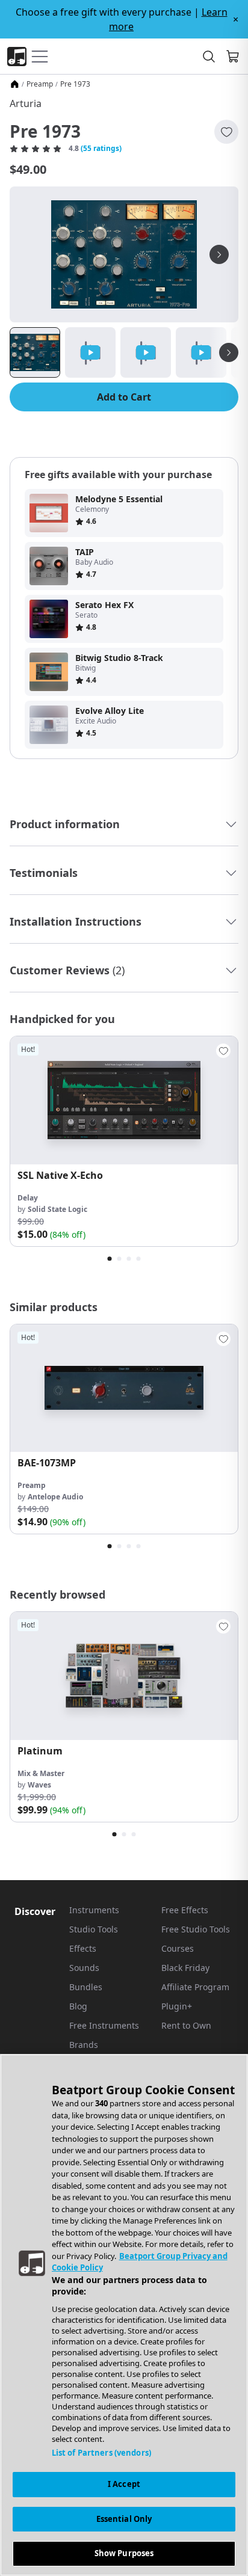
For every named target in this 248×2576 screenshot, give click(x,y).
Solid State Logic (57, 1209)
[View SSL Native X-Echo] (124, 1100)
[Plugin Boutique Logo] (17, 57)
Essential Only (124, 2519)
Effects (83, 1948)
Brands (84, 2045)
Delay (28, 1198)
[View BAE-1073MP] (124, 1388)
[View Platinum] (124, 1676)
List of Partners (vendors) (101, 2453)
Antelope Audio (55, 1497)
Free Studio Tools (196, 1929)
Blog (78, 2006)
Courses (178, 1948)
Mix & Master (41, 1773)
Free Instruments (104, 2025)
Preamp (40, 84)
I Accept (124, 2484)
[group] (124, 1141)
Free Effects (185, 1910)
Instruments (94, 1910)
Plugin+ (177, 2006)
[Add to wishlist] (226, 132)
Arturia (26, 103)
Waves (39, 1785)
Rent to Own (186, 2025)
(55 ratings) (101, 149)
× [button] (236, 19)
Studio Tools (94, 1929)
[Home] (14, 84)
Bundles (86, 1987)
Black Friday (185, 1968)
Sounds (84, 1968)
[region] (124, 2315)
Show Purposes (124, 2553)
